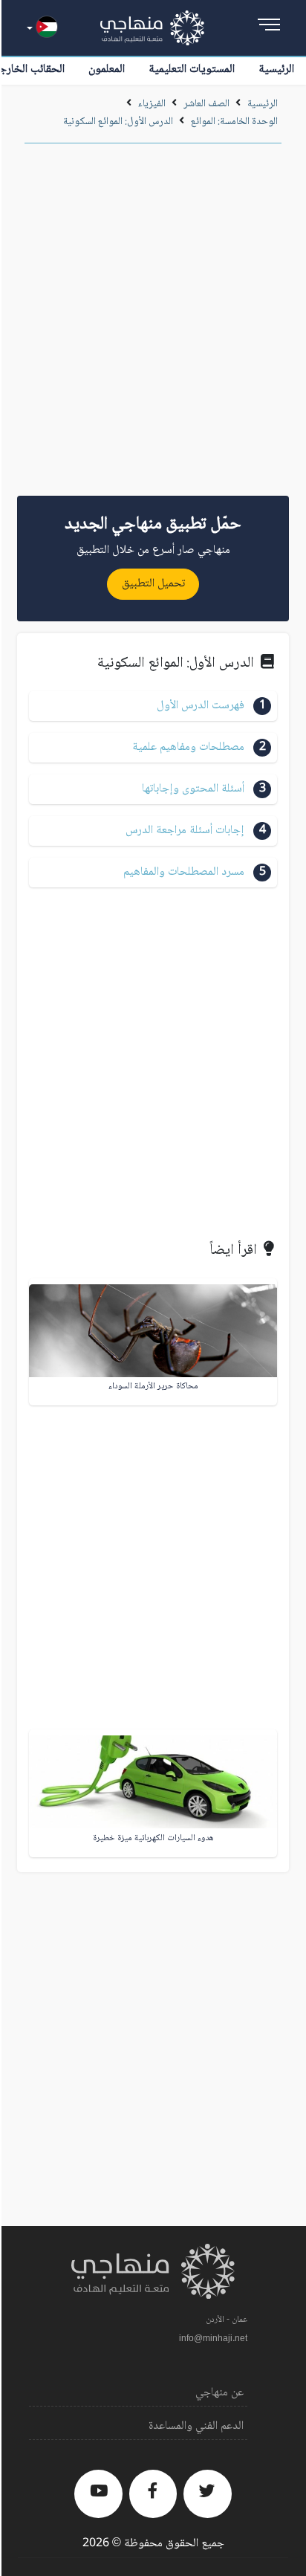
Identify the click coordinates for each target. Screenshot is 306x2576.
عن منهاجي (219, 2393)
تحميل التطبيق (153, 584)
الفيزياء (152, 104)
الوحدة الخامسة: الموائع (234, 122)
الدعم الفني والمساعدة (196, 2426)
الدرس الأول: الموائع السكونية (118, 122)
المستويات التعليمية (192, 69)
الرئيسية (276, 69)
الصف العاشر (206, 104)
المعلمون (107, 69)
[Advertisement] (153, 325)
